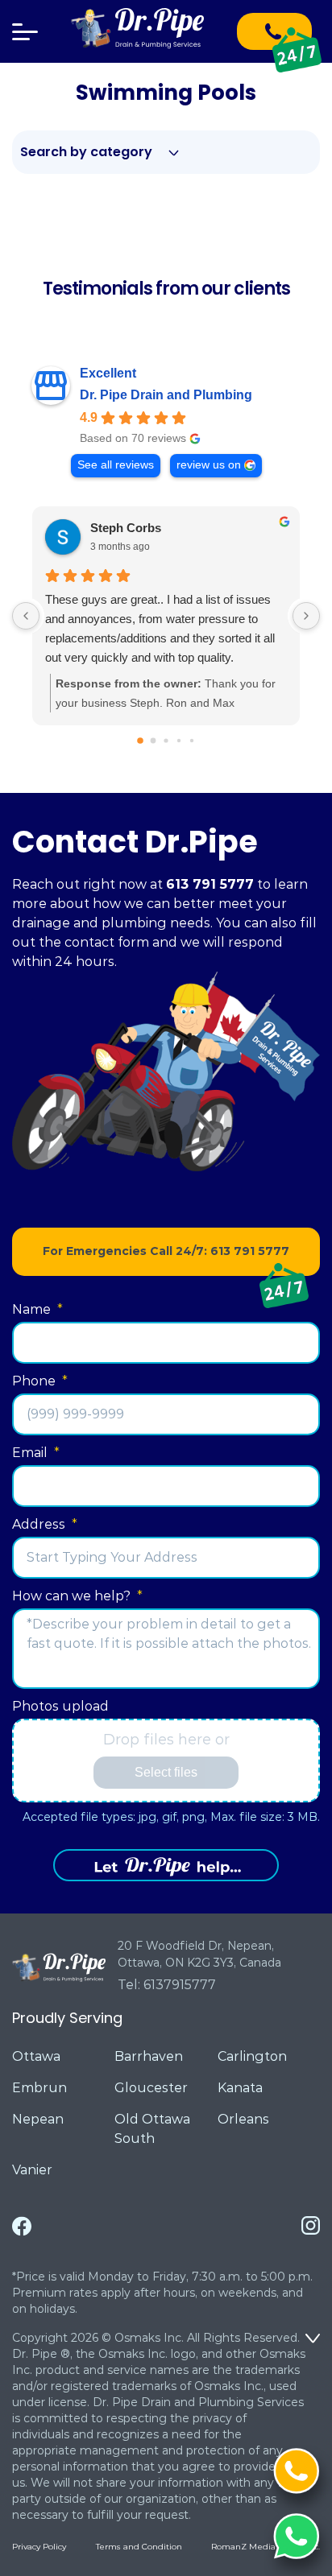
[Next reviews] (306, 616)
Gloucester (151, 2088)
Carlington (252, 2056)
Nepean (38, 2119)
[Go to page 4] (192, 741)
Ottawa (36, 2056)
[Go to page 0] (140, 741)
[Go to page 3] (179, 741)
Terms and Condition (139, 2547)
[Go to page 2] (166, 740)
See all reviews (116, 465)
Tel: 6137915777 (167, 1985)
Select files (166, 1772)
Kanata (240, 2088)
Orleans (243, 2119)
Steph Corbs (126, 528)
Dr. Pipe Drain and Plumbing (166, 395)
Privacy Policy (39, 2547)
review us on (209, 465)
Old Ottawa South (152, 2129)
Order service (166, 1865)
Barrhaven (149, 2056)
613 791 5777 (210, 884)
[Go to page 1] (154, 741)
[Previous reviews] (26, 616)
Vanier (32, 2170)
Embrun (39, 2088)
